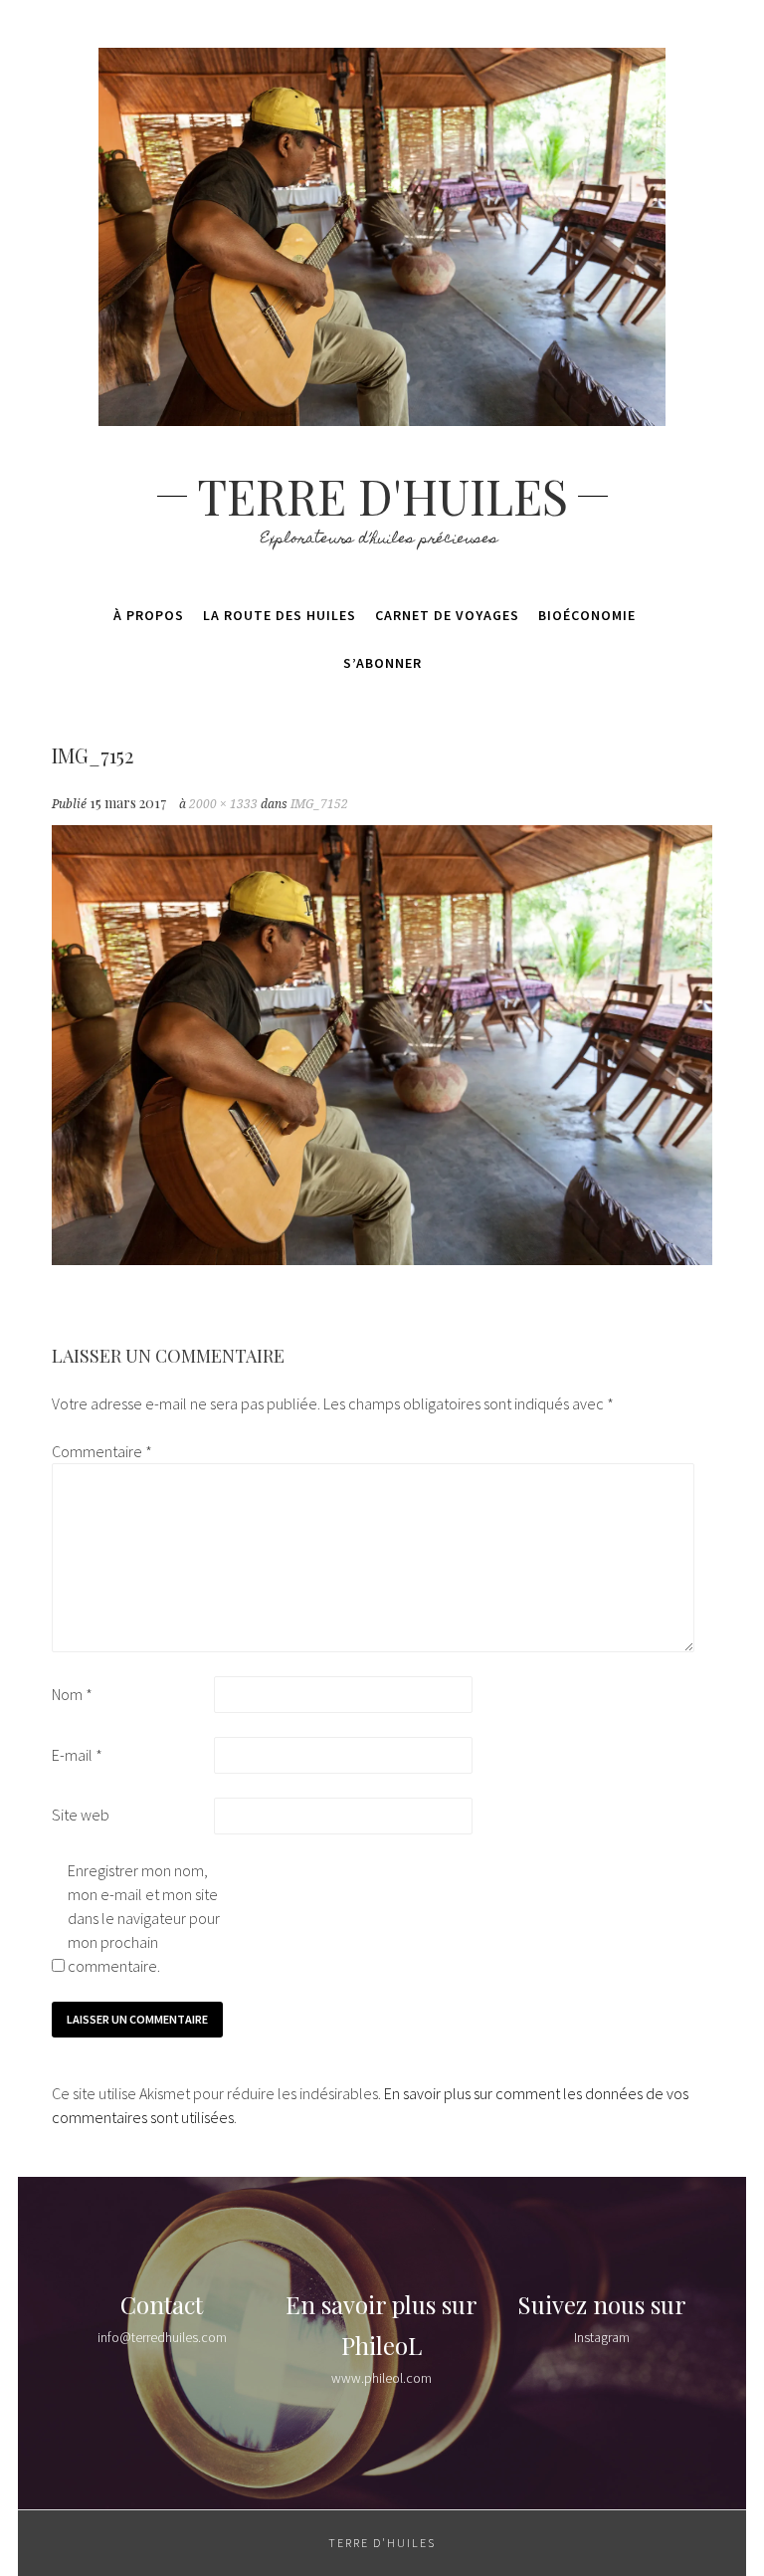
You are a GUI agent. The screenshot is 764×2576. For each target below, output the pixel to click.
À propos (149, 615)
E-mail (77, 1755)
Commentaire (102, 1451)
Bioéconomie (587, 615)
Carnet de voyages (447, 615)
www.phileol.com (382, 2378)
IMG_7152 (319, 804)
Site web (81, 1815)
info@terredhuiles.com (162, 2337)
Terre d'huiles (382, 496)
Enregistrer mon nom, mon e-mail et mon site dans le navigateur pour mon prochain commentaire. (144, 1918)
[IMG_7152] (382, 1259)
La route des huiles (280, 615)
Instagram (602, 2337)
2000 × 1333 (223, 804)
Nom (72, 1694)
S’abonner (382, 663)
